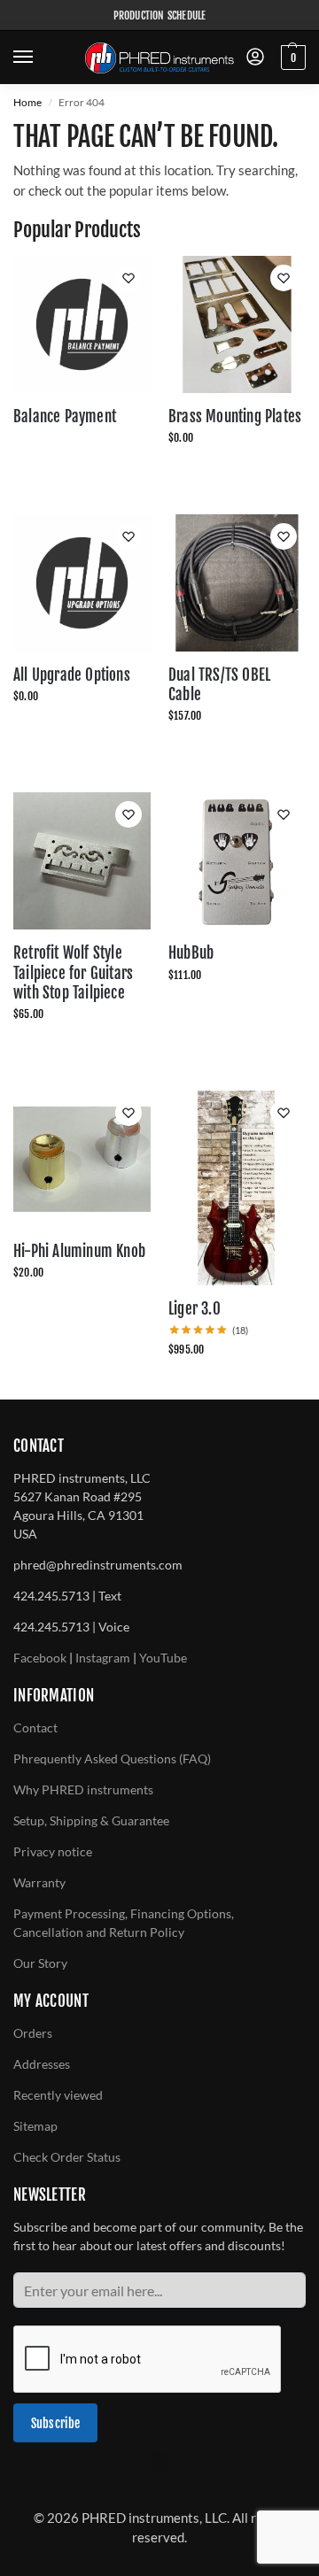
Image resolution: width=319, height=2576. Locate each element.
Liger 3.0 (195, 1309)
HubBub (191, 953)
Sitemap (35, 2126)
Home (27, 102)
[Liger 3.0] (237, 1188)
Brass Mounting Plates (235, 416)
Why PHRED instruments (83, 1789)
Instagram (103, 1658)
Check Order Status (67, 2157)
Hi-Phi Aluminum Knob (79, 1251)
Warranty (39, 1882)
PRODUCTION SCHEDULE (160, 15)
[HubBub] (237, 861)
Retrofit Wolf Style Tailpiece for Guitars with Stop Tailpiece (73, 972)
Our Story (40, 1963)
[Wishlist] (128, 278)
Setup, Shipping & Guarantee (91, 1820)
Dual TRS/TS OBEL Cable (219, 685)
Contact (35, 1728)
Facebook (40, 1658)
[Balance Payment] (82, 324)
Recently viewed (58, 2095)
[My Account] (255, 58)
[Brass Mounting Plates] (237, 324)
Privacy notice (53, 1851)
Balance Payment (65, 416)
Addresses (42, 2064)
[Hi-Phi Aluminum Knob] (82, 1159)
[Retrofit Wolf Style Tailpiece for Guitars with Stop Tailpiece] (82, 861)
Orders (33, 2033)
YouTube (163, 1658)
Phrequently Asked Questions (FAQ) (112, 1758)
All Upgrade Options (72, 675)
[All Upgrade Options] (82, 583)
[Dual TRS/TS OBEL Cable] (237, 583)
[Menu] (40, 58)
